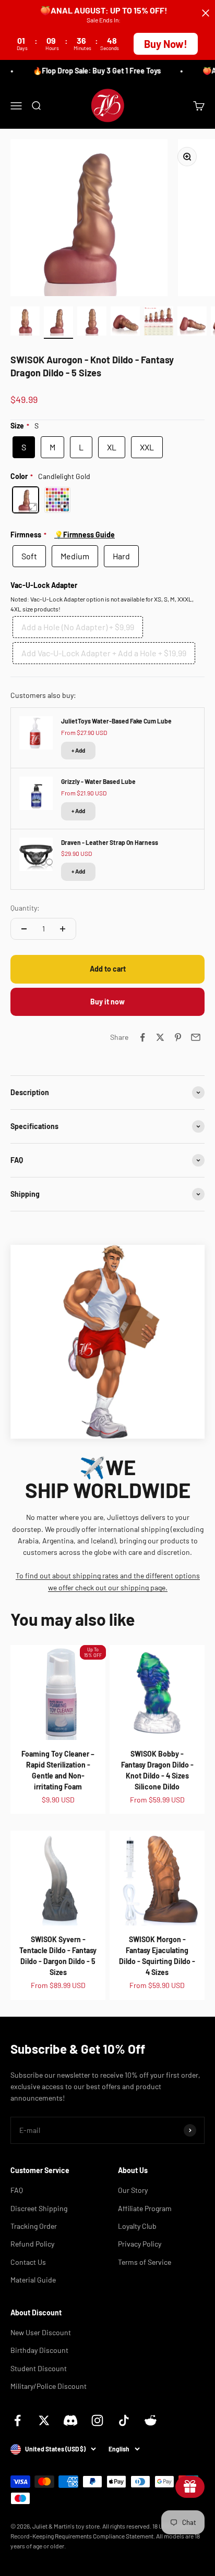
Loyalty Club (137, 2226)
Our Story (133, 2190)
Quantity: (25, 908)
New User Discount (41, 2332)
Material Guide (33, 2280)
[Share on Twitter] (160, 1037)
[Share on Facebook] (142, 1037)
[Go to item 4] (125, 323)
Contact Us (28, 2262)
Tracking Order (34, 2226)
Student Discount (39, 2368)
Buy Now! (166, 44)
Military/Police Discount (49, 2386)
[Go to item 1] (25, 323)
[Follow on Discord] (71, 2420)
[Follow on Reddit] (151, 2420)
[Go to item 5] (159, 323)
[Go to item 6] (192, 323)
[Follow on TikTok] (124, 2420)
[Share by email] (196, 1037)
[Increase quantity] (63, 929)
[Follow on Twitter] (44, 2420)
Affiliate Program (145, 2208)
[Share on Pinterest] (178, 1037)
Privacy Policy (140, 2244)
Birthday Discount (39, 2350)
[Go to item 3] (92, 323)
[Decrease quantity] (24, 929)
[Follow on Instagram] (97, 2420)
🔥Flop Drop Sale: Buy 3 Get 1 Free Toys (93, 71)
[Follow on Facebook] (17, 2420)
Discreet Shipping (39, 2208)
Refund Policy (32, 2244)
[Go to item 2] (58, 323)
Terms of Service (145, 2262)
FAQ (17, 2190)
